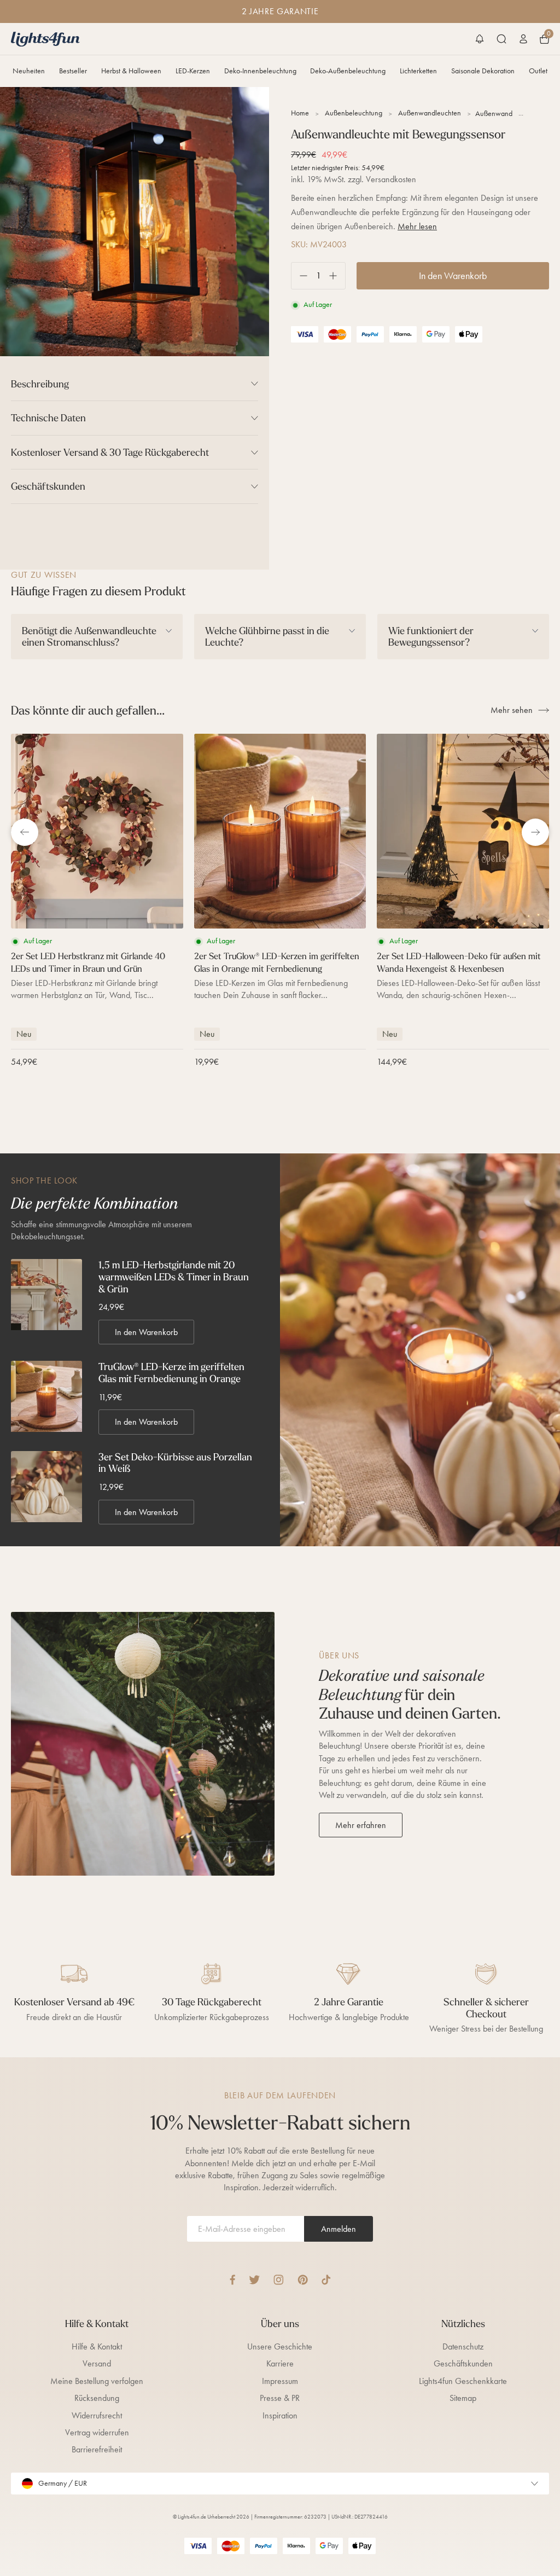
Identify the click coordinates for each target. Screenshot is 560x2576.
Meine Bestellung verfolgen (97, 2381)
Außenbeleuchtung (354, 113)
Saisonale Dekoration (483, 71)
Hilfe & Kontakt (97, 2346)
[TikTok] (326, 2280)
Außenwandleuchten (430, 113)
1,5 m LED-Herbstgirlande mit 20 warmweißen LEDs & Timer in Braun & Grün (174, 1277)
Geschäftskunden (463, 2363)
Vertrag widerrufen (97, 2432)
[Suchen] (501, 39)
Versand (97, 2363)
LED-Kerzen (193, 71)
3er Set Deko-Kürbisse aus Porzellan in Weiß (175, 1463)
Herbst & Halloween (131, 71)
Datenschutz (463, 2346)
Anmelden (339, 2229)
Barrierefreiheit (97, 2449)
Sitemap (463, 2398)
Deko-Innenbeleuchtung (260, 71)
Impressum (280, 2381)
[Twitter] (254, 2280)
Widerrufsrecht (97, 2415)
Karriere (280, 2363)
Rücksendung (97, 2398)
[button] (480, 39)
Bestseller (73, 71)
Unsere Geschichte (280, 2346)
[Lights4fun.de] (45, 39)
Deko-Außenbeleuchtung (348, 71)
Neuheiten (29, 71)
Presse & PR (280, 2398)
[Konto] (523, 39)
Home (300, 113)
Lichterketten (418, 71)
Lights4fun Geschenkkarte (463, 2381)
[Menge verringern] (299, 276)
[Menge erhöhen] (337, 276)
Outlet (538, 71)
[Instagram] (279, 2280)
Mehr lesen (417, 226)
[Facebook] (232, 2280)
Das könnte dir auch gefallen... (88, 710)
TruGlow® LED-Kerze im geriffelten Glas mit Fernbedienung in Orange (171, 1373)
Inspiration (280, 2415)
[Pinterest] (303, 2280)
